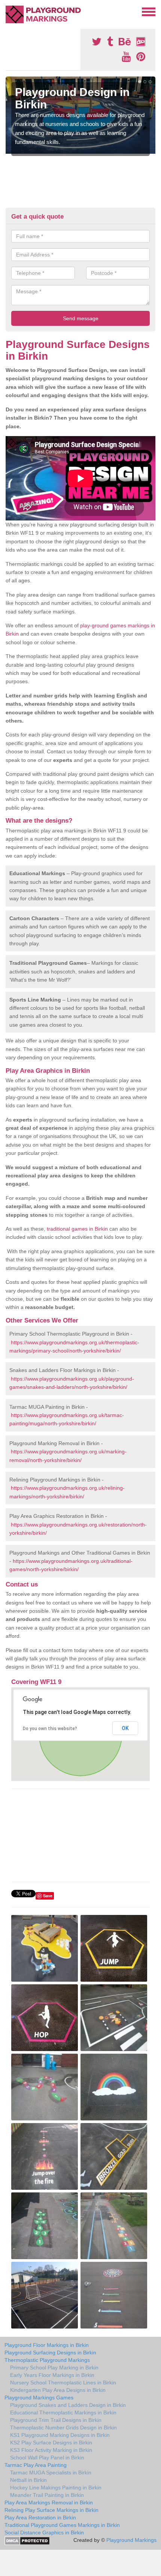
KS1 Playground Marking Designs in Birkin (60, 2435)
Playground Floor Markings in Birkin (47, 2345)
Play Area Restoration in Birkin (40, 2518)
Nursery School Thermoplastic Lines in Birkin (63, 2383)
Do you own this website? (50, 1729)
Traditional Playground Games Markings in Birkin (62, 2525)
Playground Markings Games (39, 2398)
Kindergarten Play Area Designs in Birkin (58, 2390)
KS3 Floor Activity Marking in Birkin (51, 2450)
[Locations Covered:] (9, 11)
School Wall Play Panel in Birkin (47, 2458)
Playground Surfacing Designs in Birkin (50, 2353)
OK (125, 1728)
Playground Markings (131, 2540)
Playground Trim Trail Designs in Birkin (56, 2420)
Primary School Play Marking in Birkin (54, 2368)
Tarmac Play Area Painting (36, 2465)
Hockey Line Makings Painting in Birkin (56, 2488)
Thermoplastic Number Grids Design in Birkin (63, 2428)
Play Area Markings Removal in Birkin (49, 2503)
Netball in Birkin (28, 2480)
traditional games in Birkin (77, 1229)
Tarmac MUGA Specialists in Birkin (51, 2473)
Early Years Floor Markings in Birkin (52, 2375)
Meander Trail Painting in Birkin (47, 2495)
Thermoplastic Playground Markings (47, 2360)
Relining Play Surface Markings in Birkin (51, 2510)
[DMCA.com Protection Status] (27, 2540)
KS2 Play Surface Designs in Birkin (51, 2443)
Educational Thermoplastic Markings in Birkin (63, 2413)
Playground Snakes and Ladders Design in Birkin (68, 2405)
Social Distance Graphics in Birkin (44, 2533)
